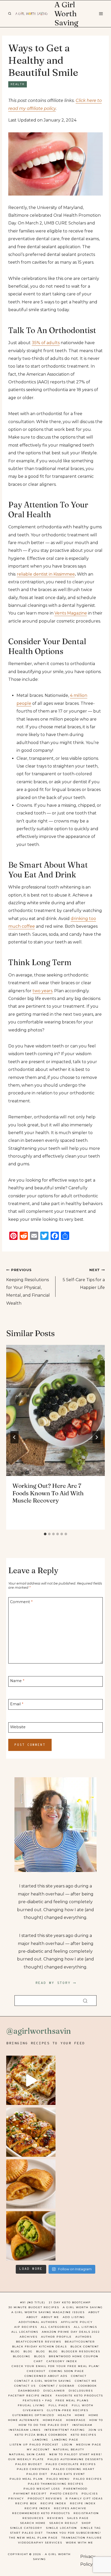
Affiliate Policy (77, 2322)
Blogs (40, 2356)
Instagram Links (25, 2430)
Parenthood (76, 2489)
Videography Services (40, 2543)
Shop (86, 2523)
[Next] (97, 1437)
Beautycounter (80, 2342)
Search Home (33, 2523)
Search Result (64, 2523)
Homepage (53, 2420)
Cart (38, 2361)
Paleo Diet (37, 2474)
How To (96, 2420)
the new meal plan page (33, 2538)
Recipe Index (53, 2503)
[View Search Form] (10, 14)
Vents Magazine (71, 613)
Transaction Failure (82, 2538)
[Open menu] (101, 14)
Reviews (55, 2518)
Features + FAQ (37, 2400)
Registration (86, 2513)
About (94, 2312)
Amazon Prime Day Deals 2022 (71, 2332)
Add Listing (74, 2317)
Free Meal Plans (72, 2400)
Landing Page (65, 2440)
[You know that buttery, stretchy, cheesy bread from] (31, 2080)
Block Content (85, 2347)
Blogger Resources (81, 2351)
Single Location (61, 2528)
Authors (84, 2337)
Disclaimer (54, 2391)
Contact (79, 2376)
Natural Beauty (69, 2449)
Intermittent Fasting (65, 2430)
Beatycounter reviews (39, 2342)
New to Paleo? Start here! (76, 2454)
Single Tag (91, 2528)
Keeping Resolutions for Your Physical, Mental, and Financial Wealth (28, 1287)
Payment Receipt (30, 2494)
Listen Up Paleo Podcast (34, 2445)
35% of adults (46, 343)
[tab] (45, 1534)
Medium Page (89, 2445)
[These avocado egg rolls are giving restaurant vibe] (31, 2236)
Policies (90, 2494)
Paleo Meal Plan (26, 2479)
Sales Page (78, 2518)
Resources (33, 2518)
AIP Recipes (26, 2327)
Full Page (58, 2405)
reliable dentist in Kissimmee (46, 574)
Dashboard (29, 2391)
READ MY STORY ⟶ (56, 1983)
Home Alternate (24, 2420)
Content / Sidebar (57, 2386)
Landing (40, 2440)
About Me (50, 2317)
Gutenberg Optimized (33, 2415)
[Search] (85, 2001)
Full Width (83, 2405)
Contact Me (86, 2381)
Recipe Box (26, 2503)
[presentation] (55, 1410)
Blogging (22, 2356)
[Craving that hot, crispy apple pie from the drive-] (31, 2184)
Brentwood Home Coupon (74, 2356)
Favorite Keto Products (79, 2396)
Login (67, 2445)
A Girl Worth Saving (83, 2307)
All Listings (85, 2327)
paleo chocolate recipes (71, 2464)
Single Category (26, 2528)
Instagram (82, 2425)
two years (42, 991)
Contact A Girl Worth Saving (43, 2381)
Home (80, 2415)
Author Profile (56, 2337)
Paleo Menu (58, 2479)
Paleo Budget (29, 2464)
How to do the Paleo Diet (44, 2425)
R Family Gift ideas (84, 2498)
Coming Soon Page (67, 2371)
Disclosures (81, 2391)
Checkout (36, 2371)
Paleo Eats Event (68, 2474)
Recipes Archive (70, 2508)
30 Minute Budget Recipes (34, 2307)
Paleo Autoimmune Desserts (75, 2459)
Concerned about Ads (46, 2376)
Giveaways (33, 2410)
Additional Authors (38, 2322)
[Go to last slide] (14, 1437)
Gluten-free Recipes (68, 2410)
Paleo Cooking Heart (74, 2469)
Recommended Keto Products (41, 2513)
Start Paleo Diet (26, 2533)
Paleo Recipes (88, 2479)
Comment (21, 1602)
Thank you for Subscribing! (74, 2533)
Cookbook (88, 2386)
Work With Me (80, 2543)
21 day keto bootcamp (70, 2302)
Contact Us (25, 2386)
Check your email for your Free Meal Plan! (56, 2366)
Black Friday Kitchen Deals (39, 2347)
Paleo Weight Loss (42, 2489)
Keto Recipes (84, 2435)
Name (17, 1681)
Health (18, 84)
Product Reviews (45, 2498)
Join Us (96, 2430)
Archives (29, 2337)
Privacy (16, 2498)
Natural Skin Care (27, 2454)
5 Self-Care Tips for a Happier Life (84, 1279)
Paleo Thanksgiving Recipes (56, 2484)
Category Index (62, 2361)
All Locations (25, 2332)
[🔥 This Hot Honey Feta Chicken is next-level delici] (31, 2132)
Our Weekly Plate (26, 2459)
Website (18, 1727)
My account (38, 2449)
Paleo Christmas (33, 2469)
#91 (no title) (33, 2302)
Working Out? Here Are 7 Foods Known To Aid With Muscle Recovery (48, 1493)
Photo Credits (64, 2494)
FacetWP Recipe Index (30, 2396)
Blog (15, 2351)
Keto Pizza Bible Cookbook (41, 2435)
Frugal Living (31, 2405)
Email (17, 1704)
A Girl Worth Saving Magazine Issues (48, 2312)
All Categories (55, 2327)
